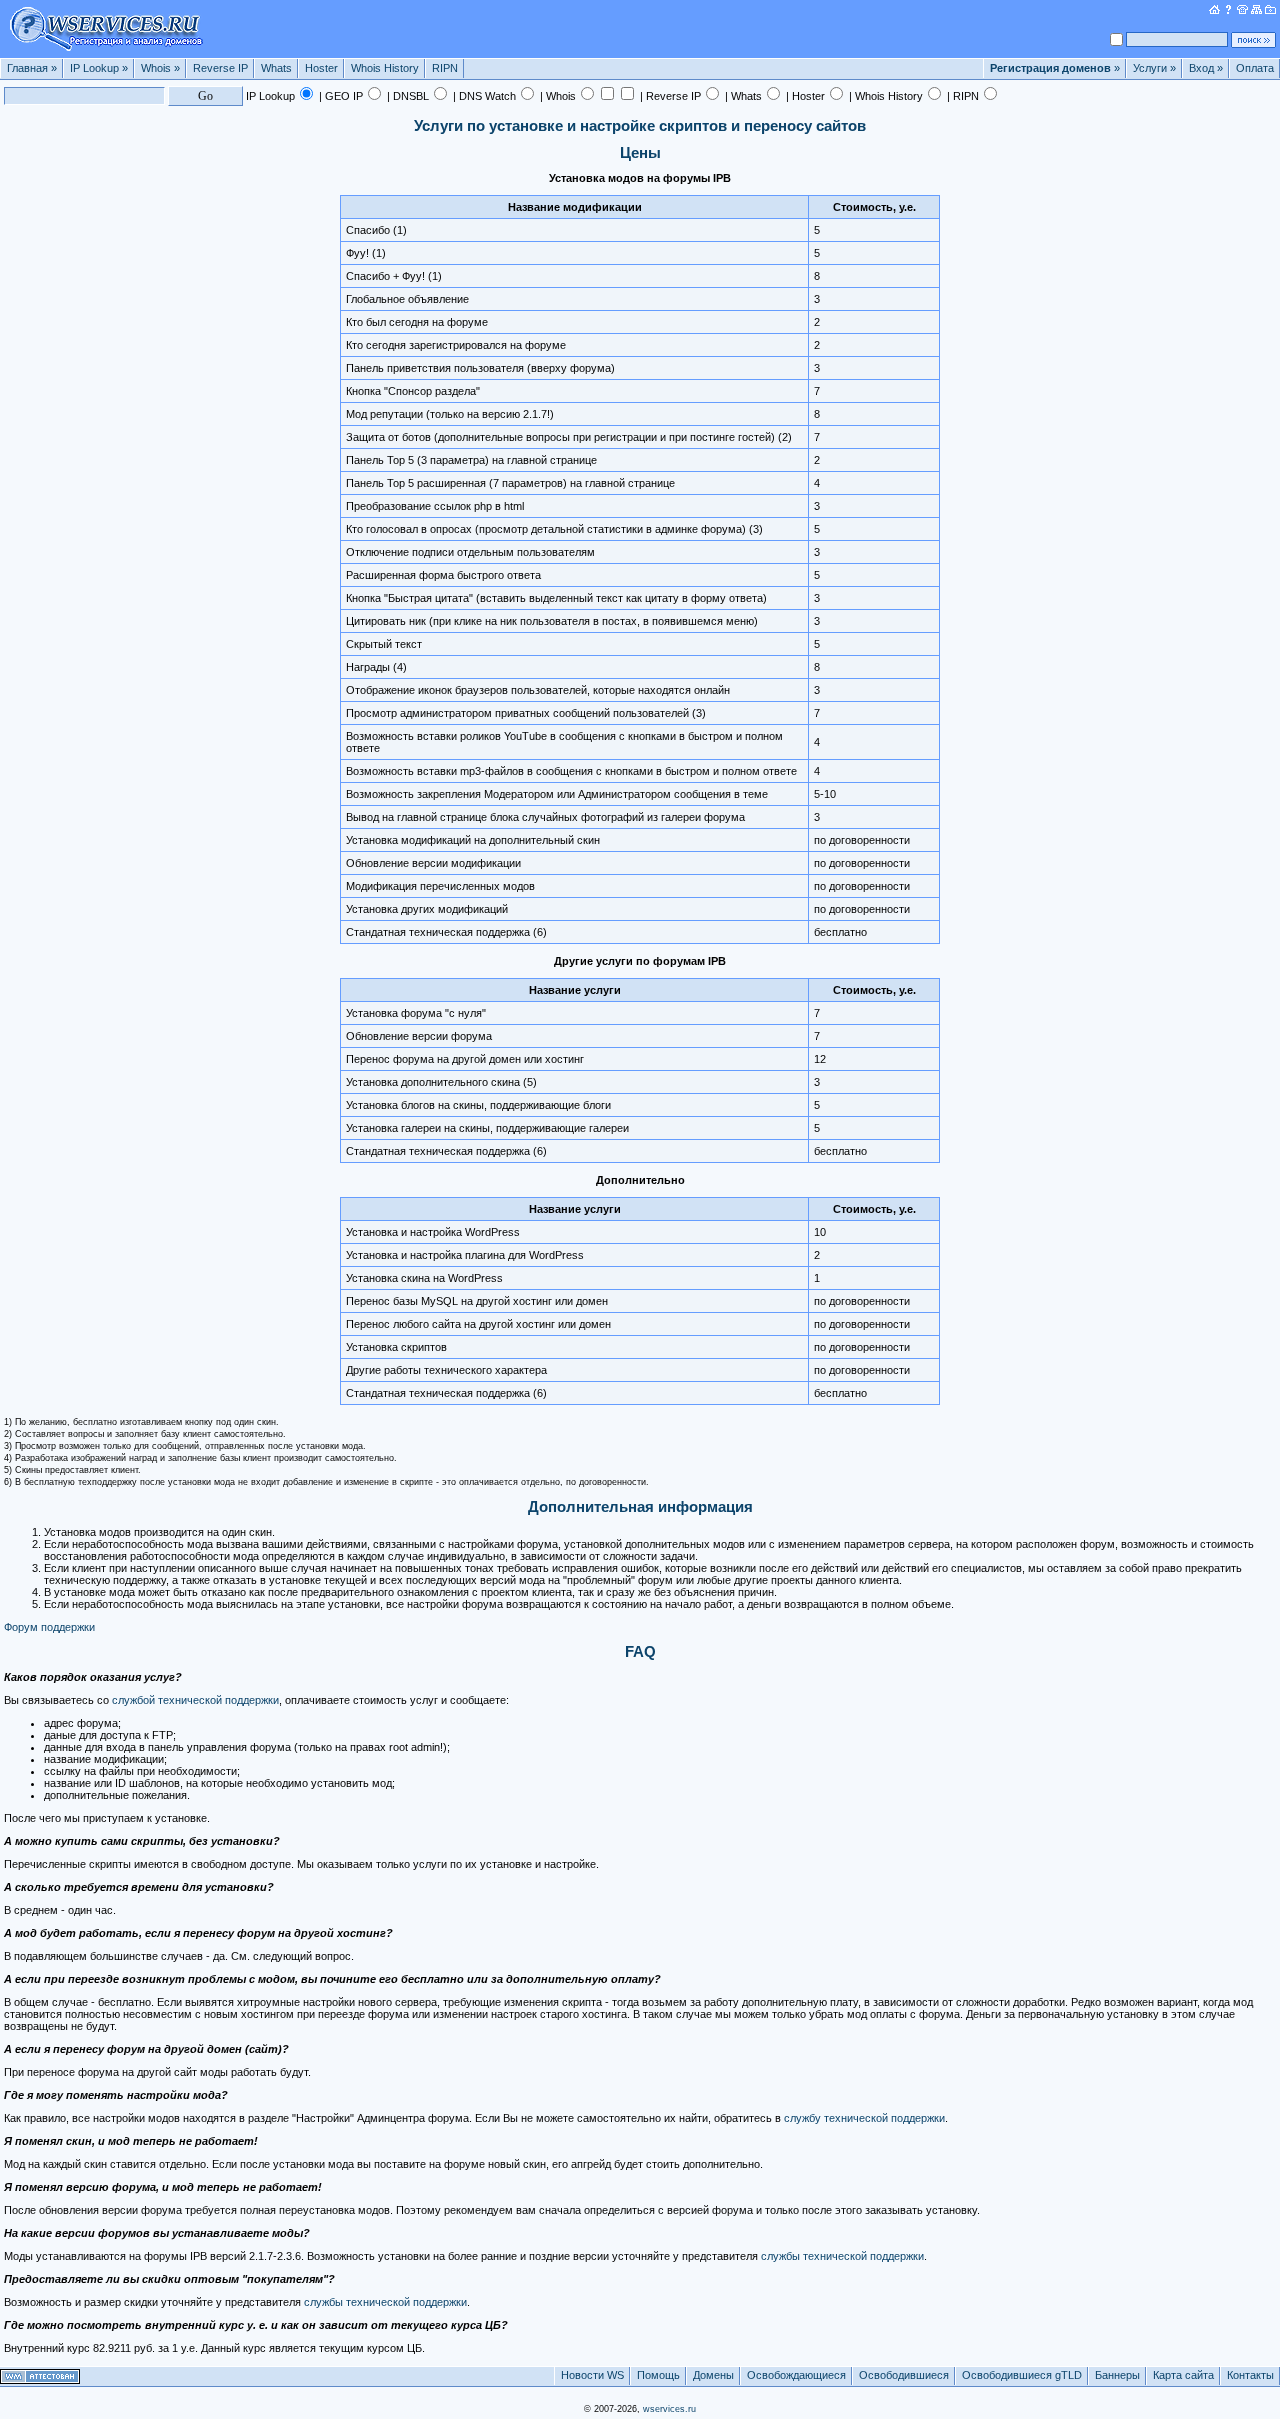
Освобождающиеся (796, 2375)
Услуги (1154, 68)
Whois (160, 68)
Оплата (1255, 68)
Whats (276, 68)
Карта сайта (1183, 2375)
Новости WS (592, 2375)
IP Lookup (99, 68)
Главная (32, 68)
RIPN (445, 68)
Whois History (385, 68)
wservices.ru (669, 2409)
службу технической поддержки (864, 2118)
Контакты (1250, 2375)
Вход (1206, 68)
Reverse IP (220, 68)
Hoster (321, 68)
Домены (713, 2375)
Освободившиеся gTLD (1022, 2375)
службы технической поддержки (842, 2256)
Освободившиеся (904, 2375)
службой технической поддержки (195, 1700)
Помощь (658, 2375)
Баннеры (1117, 2375)
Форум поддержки (49, 1627)
